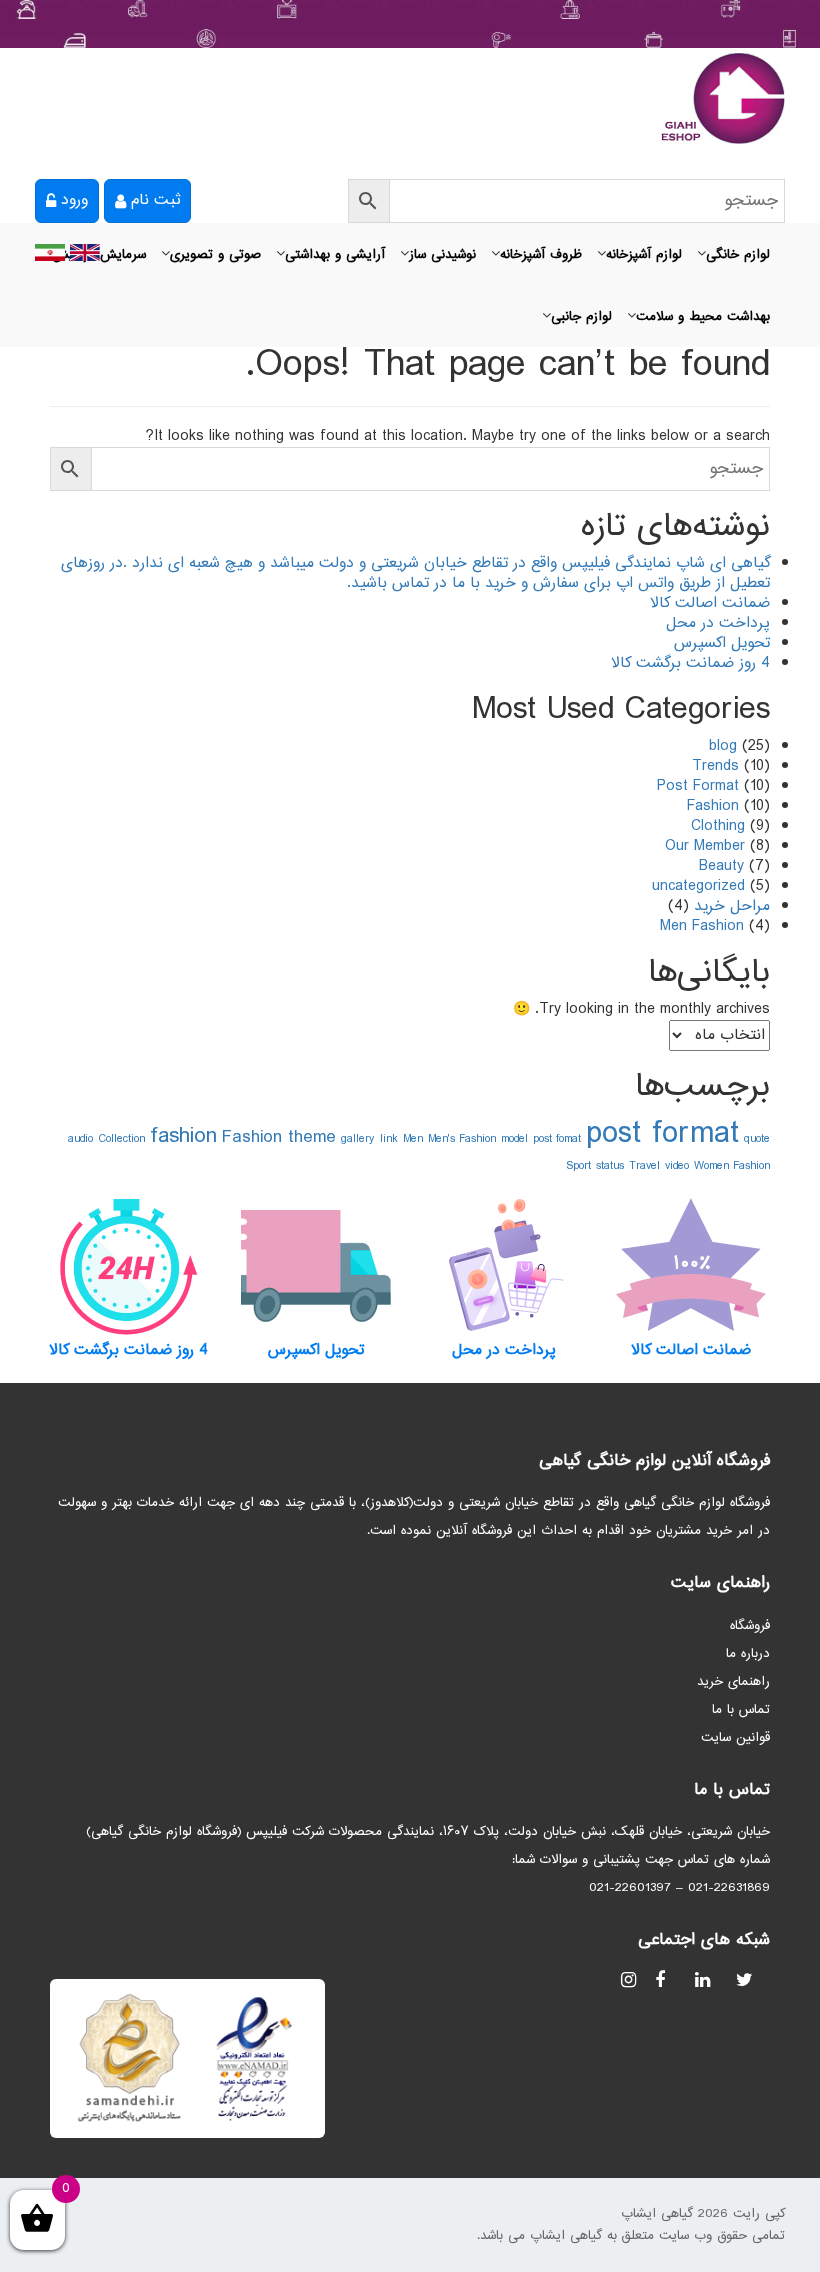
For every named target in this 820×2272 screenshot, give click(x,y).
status (610, 1166)
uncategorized (698, 886)
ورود (74, 200)
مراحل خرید (732, 906)
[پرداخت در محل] (504, 1266)
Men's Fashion (462, 1139)
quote (757, 1139)
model (514, 1139)
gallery (358, 1139)
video (677, 1166)
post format (662, 1134)
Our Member (705, 846)
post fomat (557, 1139)
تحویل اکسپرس (722, 643)
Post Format (698, 786)
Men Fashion (702, 926)
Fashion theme (279, 1137)
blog (723, 746)
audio (80, 1139)
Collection (121, 1139)
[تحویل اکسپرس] (317, 1266)
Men (413, 1139)
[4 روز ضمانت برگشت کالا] (129, 1266)
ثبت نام (155, 200)
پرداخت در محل (718, 623)
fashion (183, 1136)
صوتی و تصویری (215, 255)
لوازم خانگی (738, 255)
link (389, 1139)
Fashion (713, 806)
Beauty (721, 866)
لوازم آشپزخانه (644, 255)
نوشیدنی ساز (442, 255)
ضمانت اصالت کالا (710, 603)
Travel (644, 1166)
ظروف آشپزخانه (541, 255)
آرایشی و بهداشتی (335, 255)
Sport (578, 1166)
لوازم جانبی (581, 317)
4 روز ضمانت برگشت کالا (690, 663)
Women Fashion (732, 1166)
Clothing (718, 826)
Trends (715, 766)
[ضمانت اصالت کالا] (692, 1266)
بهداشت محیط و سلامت (703, 317)
